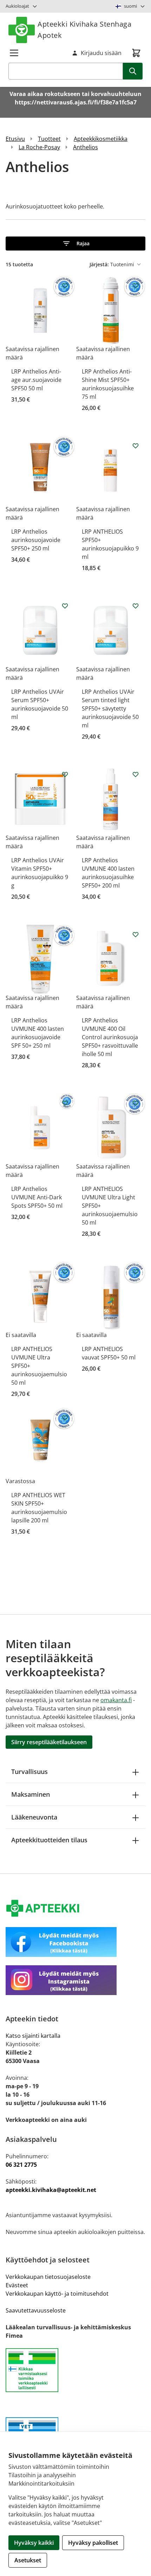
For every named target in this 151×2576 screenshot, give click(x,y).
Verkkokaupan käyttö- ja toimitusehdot (57, 2294)
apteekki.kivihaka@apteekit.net (51, 2190)
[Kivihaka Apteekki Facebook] (75, 1942)
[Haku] (133, 71)
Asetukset (28, 2560)
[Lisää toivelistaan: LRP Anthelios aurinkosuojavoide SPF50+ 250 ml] (65, 446)
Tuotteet (49, 139)
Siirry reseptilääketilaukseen (49, 1742)
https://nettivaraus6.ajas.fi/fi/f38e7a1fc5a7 (76, 102)
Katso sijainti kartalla (33, 2036)
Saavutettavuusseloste (36, 2310)
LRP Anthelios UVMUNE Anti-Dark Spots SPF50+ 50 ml (37, 1197)
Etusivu (15, 139)
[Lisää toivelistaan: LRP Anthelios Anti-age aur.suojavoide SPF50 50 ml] (65, 286)
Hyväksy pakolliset (93, 2543)
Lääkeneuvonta (34, 1817)
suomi (130, 6)
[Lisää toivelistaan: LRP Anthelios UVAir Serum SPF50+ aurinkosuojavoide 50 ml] (65, 606)
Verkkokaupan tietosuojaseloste (48, 2277)
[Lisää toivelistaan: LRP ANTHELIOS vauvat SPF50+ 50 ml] (136, 1272)
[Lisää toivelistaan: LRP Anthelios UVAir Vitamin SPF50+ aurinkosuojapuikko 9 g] (65, 774)
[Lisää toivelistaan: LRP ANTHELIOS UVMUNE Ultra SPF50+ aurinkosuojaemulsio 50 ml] (65, 1272)
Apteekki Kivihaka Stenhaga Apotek (84, 30)
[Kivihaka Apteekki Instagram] (75, 1980)
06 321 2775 (21, 2165)
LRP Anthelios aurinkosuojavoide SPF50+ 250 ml (36, 540)
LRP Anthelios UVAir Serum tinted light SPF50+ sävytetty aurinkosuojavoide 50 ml (110, 708)
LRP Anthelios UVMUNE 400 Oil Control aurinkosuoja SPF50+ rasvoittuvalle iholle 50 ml (110, 1037)
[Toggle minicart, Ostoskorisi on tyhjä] (136, 53)
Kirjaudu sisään (101, 53)
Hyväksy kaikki (34, 2543)
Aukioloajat (17, 6)
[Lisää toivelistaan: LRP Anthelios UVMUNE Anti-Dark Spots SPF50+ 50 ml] (65, 1103)
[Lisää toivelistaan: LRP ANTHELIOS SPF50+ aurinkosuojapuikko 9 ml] (136, 446)
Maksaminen (31, 1794)
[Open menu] (14, 53)
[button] (75, 244)
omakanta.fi (116, 1700)
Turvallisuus (29, 1772)
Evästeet (17, 2285)
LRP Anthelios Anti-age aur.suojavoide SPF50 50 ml (36, 380)
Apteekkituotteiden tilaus (49, 1840)
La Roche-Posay (39, 147)
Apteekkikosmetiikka (101, 139)
